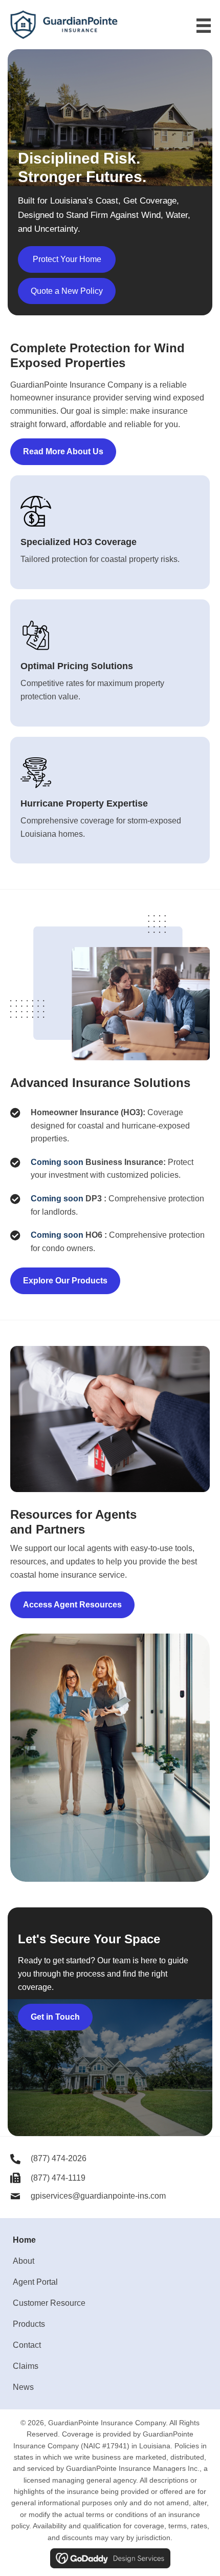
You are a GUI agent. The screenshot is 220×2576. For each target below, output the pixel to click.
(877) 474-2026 (59, 2158)
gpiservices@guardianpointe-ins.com (98, 2196)
